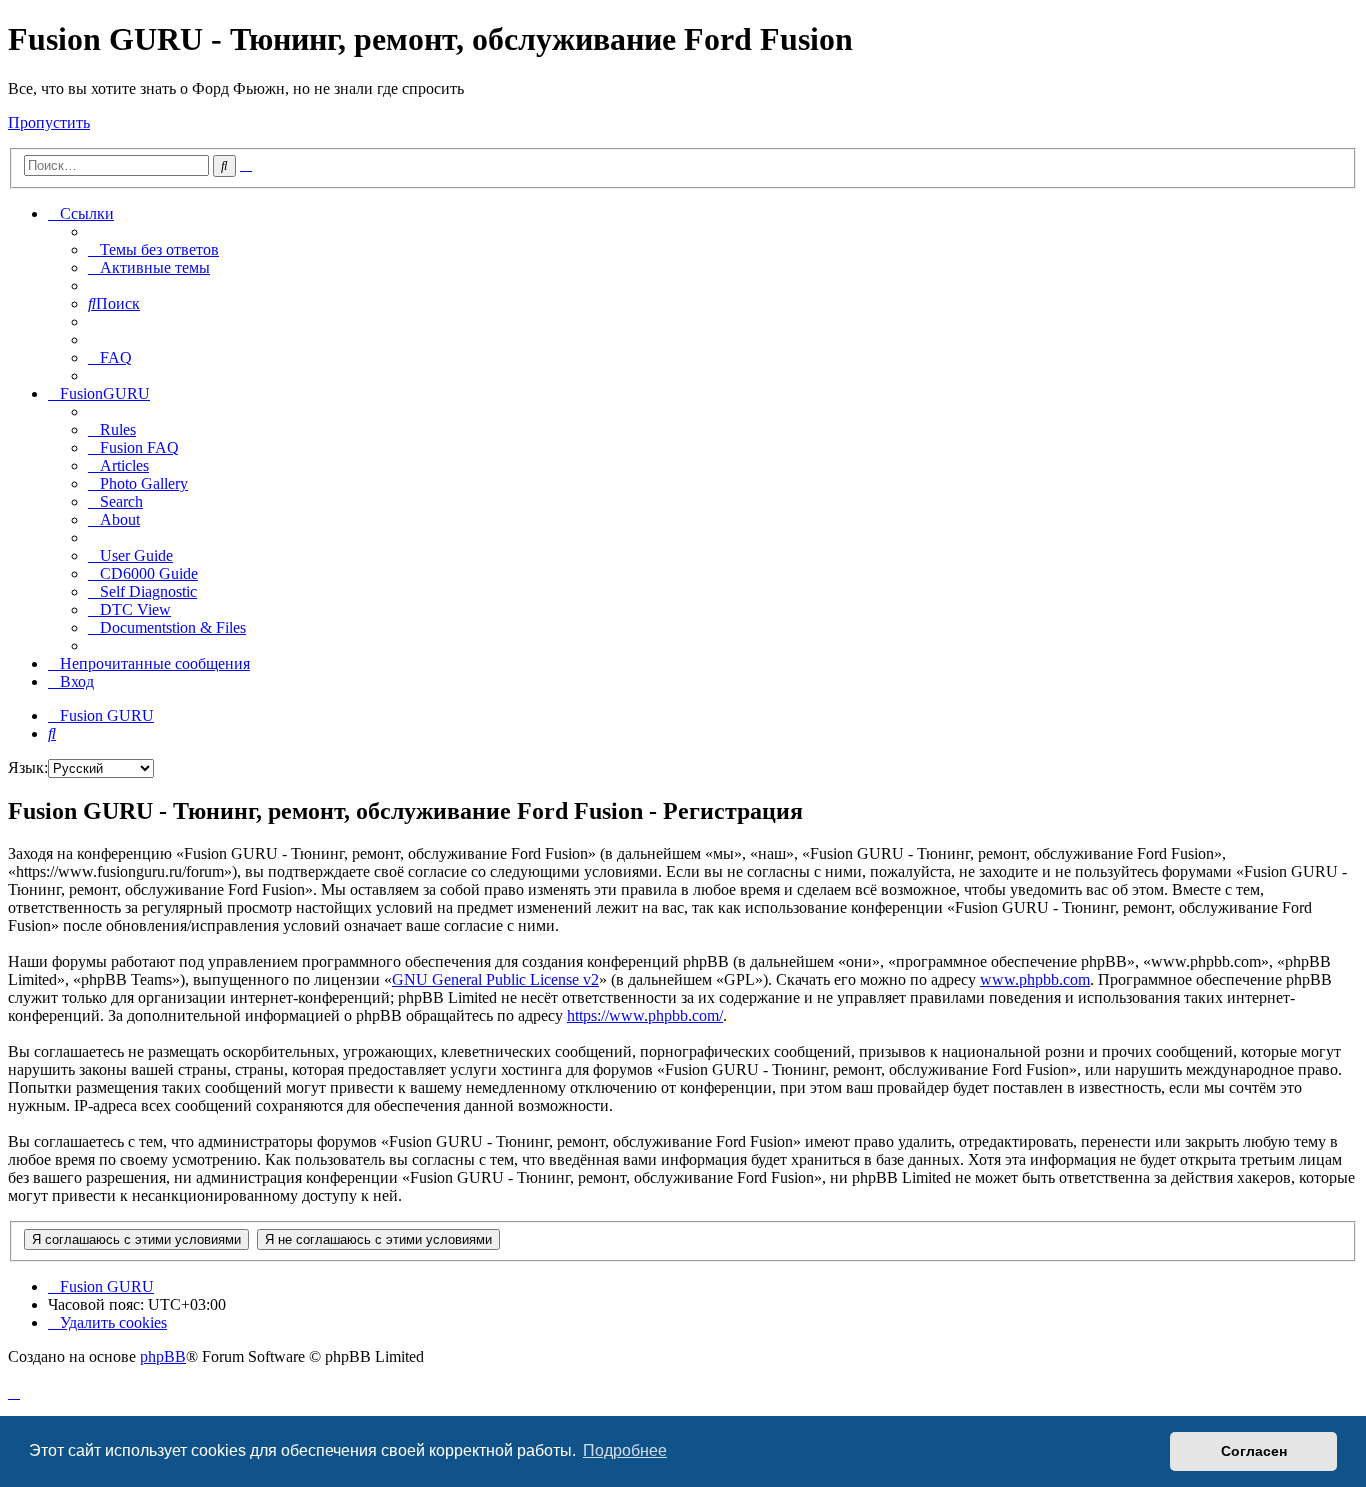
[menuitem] (153, 249)
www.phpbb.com (1035, 979)
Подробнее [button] (625, 1450)
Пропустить (49, 122)
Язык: (28, 767)
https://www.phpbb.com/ (645, 1015)
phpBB (163, 1356)
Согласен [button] (1254, 1451)
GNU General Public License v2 (495, 979)
